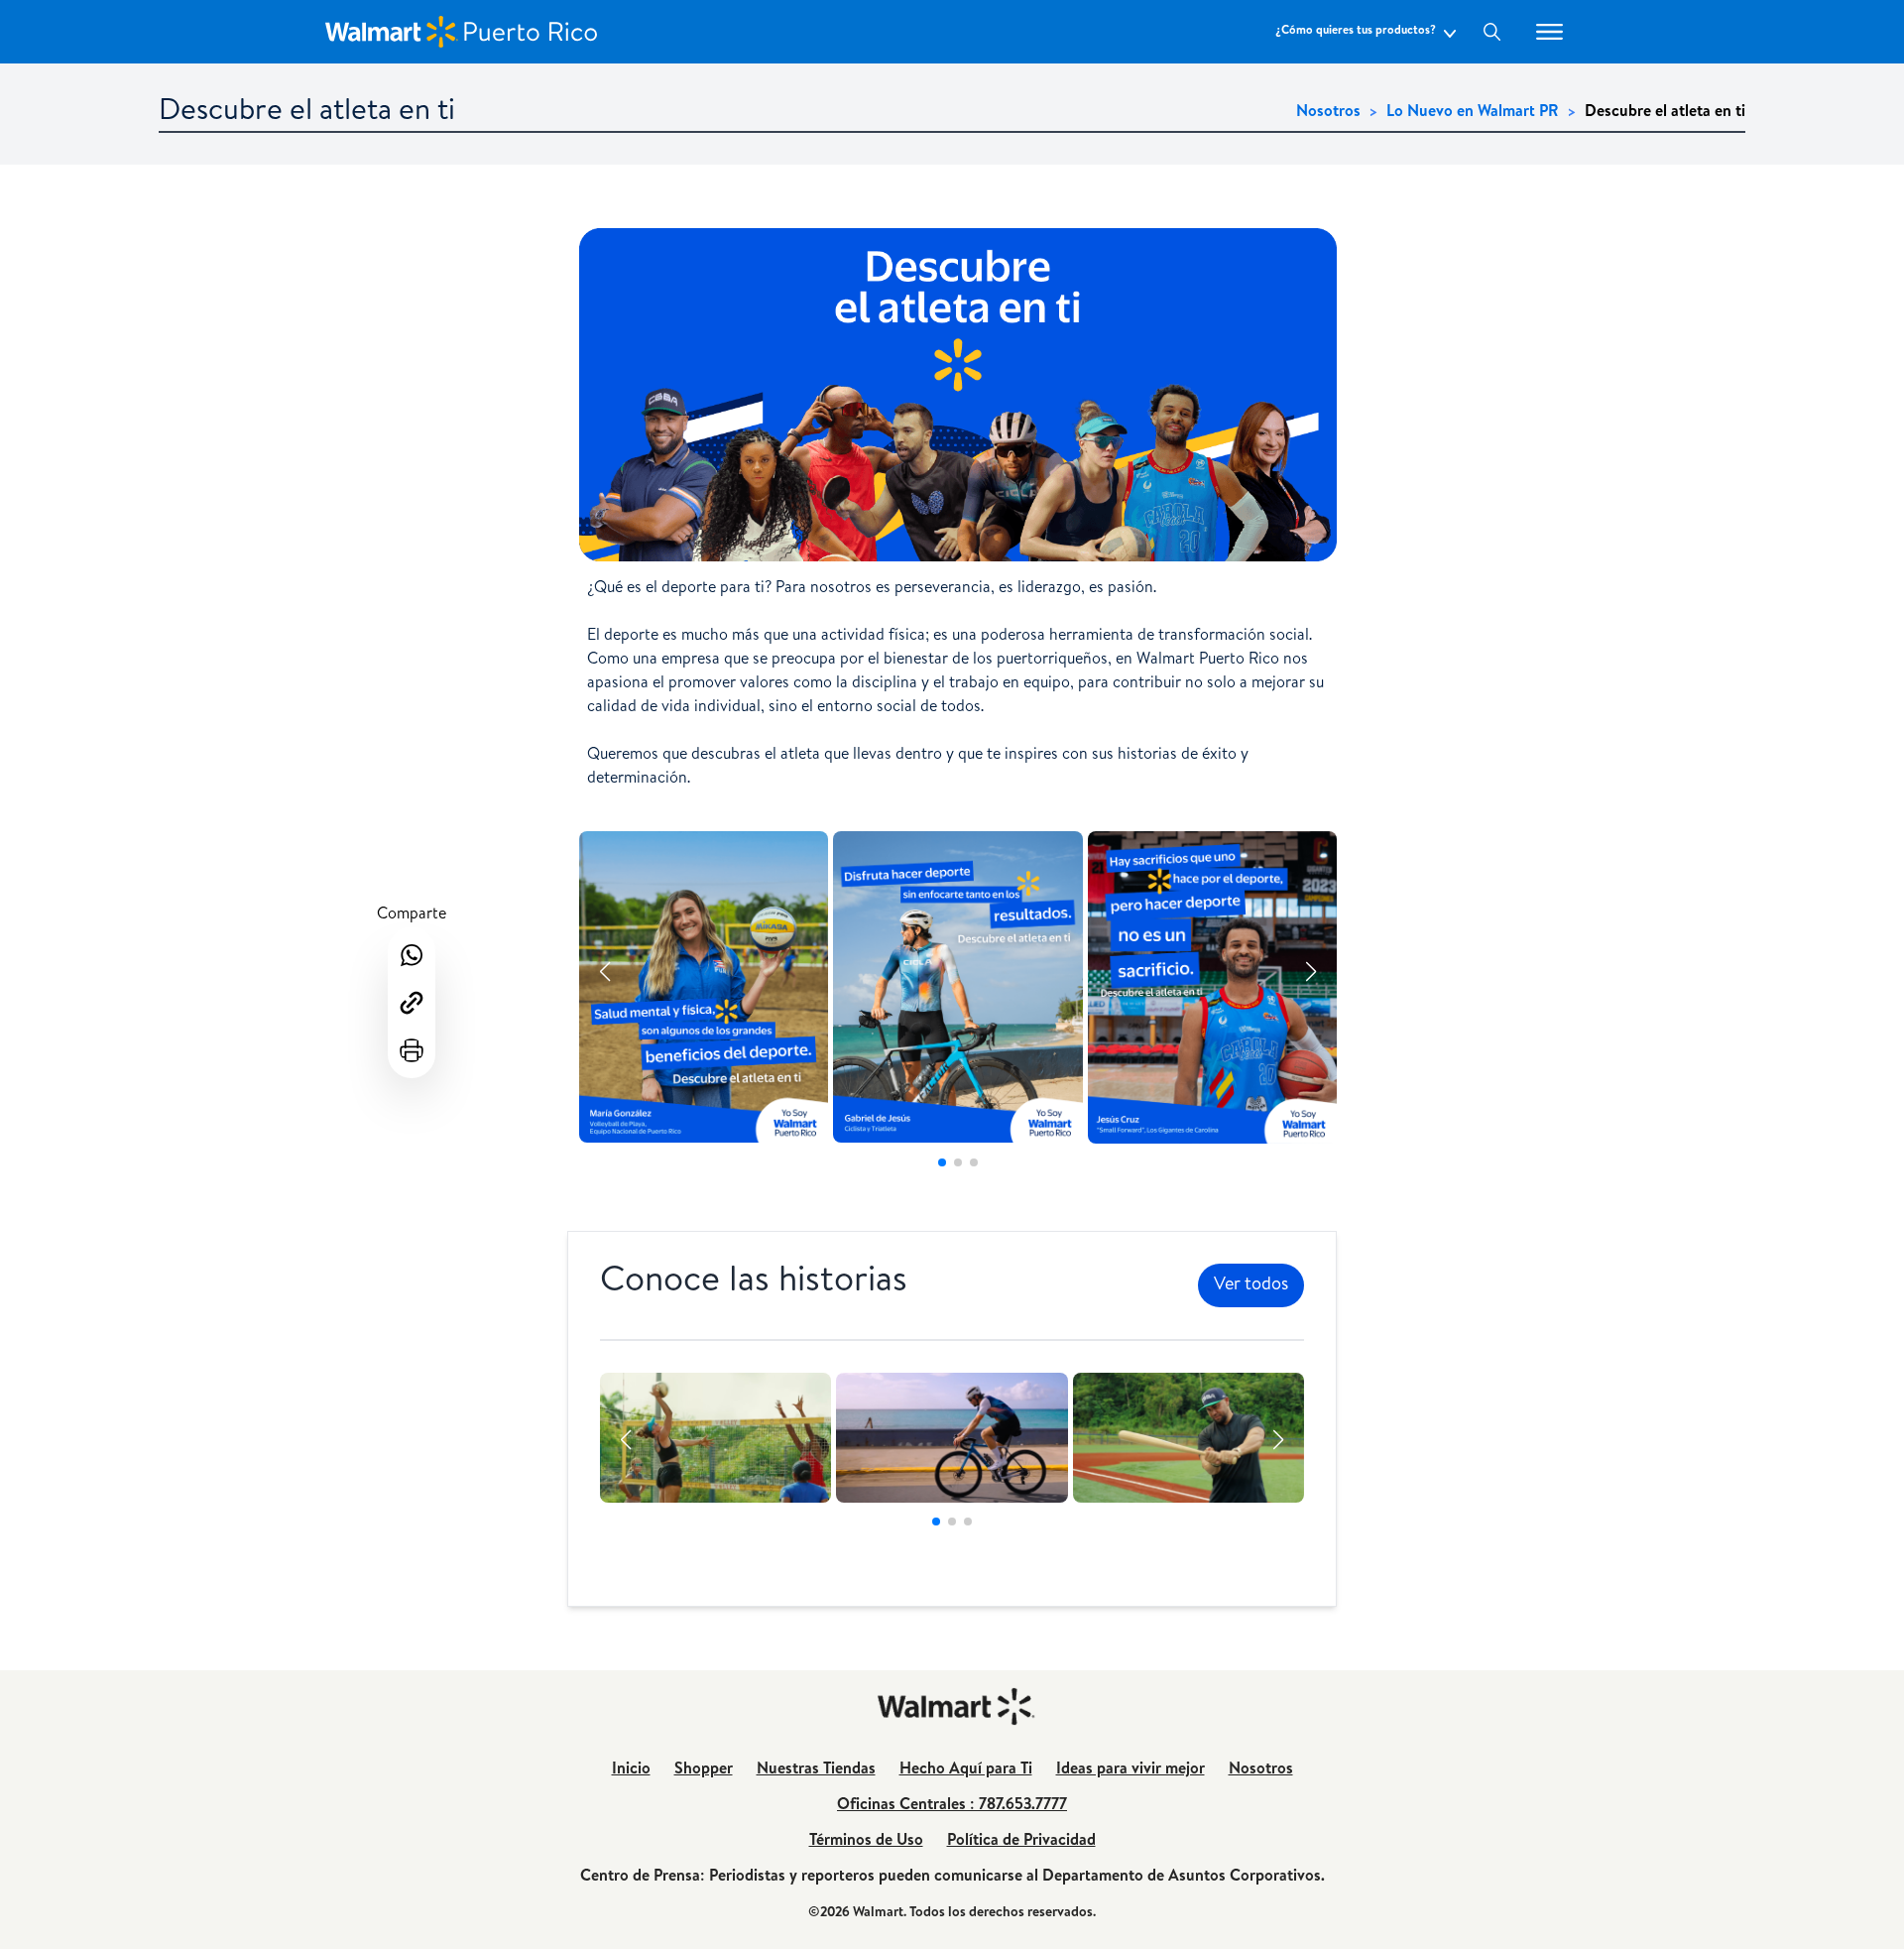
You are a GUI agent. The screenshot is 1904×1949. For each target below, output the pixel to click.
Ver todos (1251, 1285)
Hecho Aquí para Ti (966, 1770)
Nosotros (1328, 113)
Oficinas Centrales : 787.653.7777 (952, 1806)
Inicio (631, 1770)
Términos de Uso (866, 1842)
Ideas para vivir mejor (1130, 1770)
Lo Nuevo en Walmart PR (1473, 113)
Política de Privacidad (1021, 1842)
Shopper (704, 1770)
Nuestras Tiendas (816, 1770)
